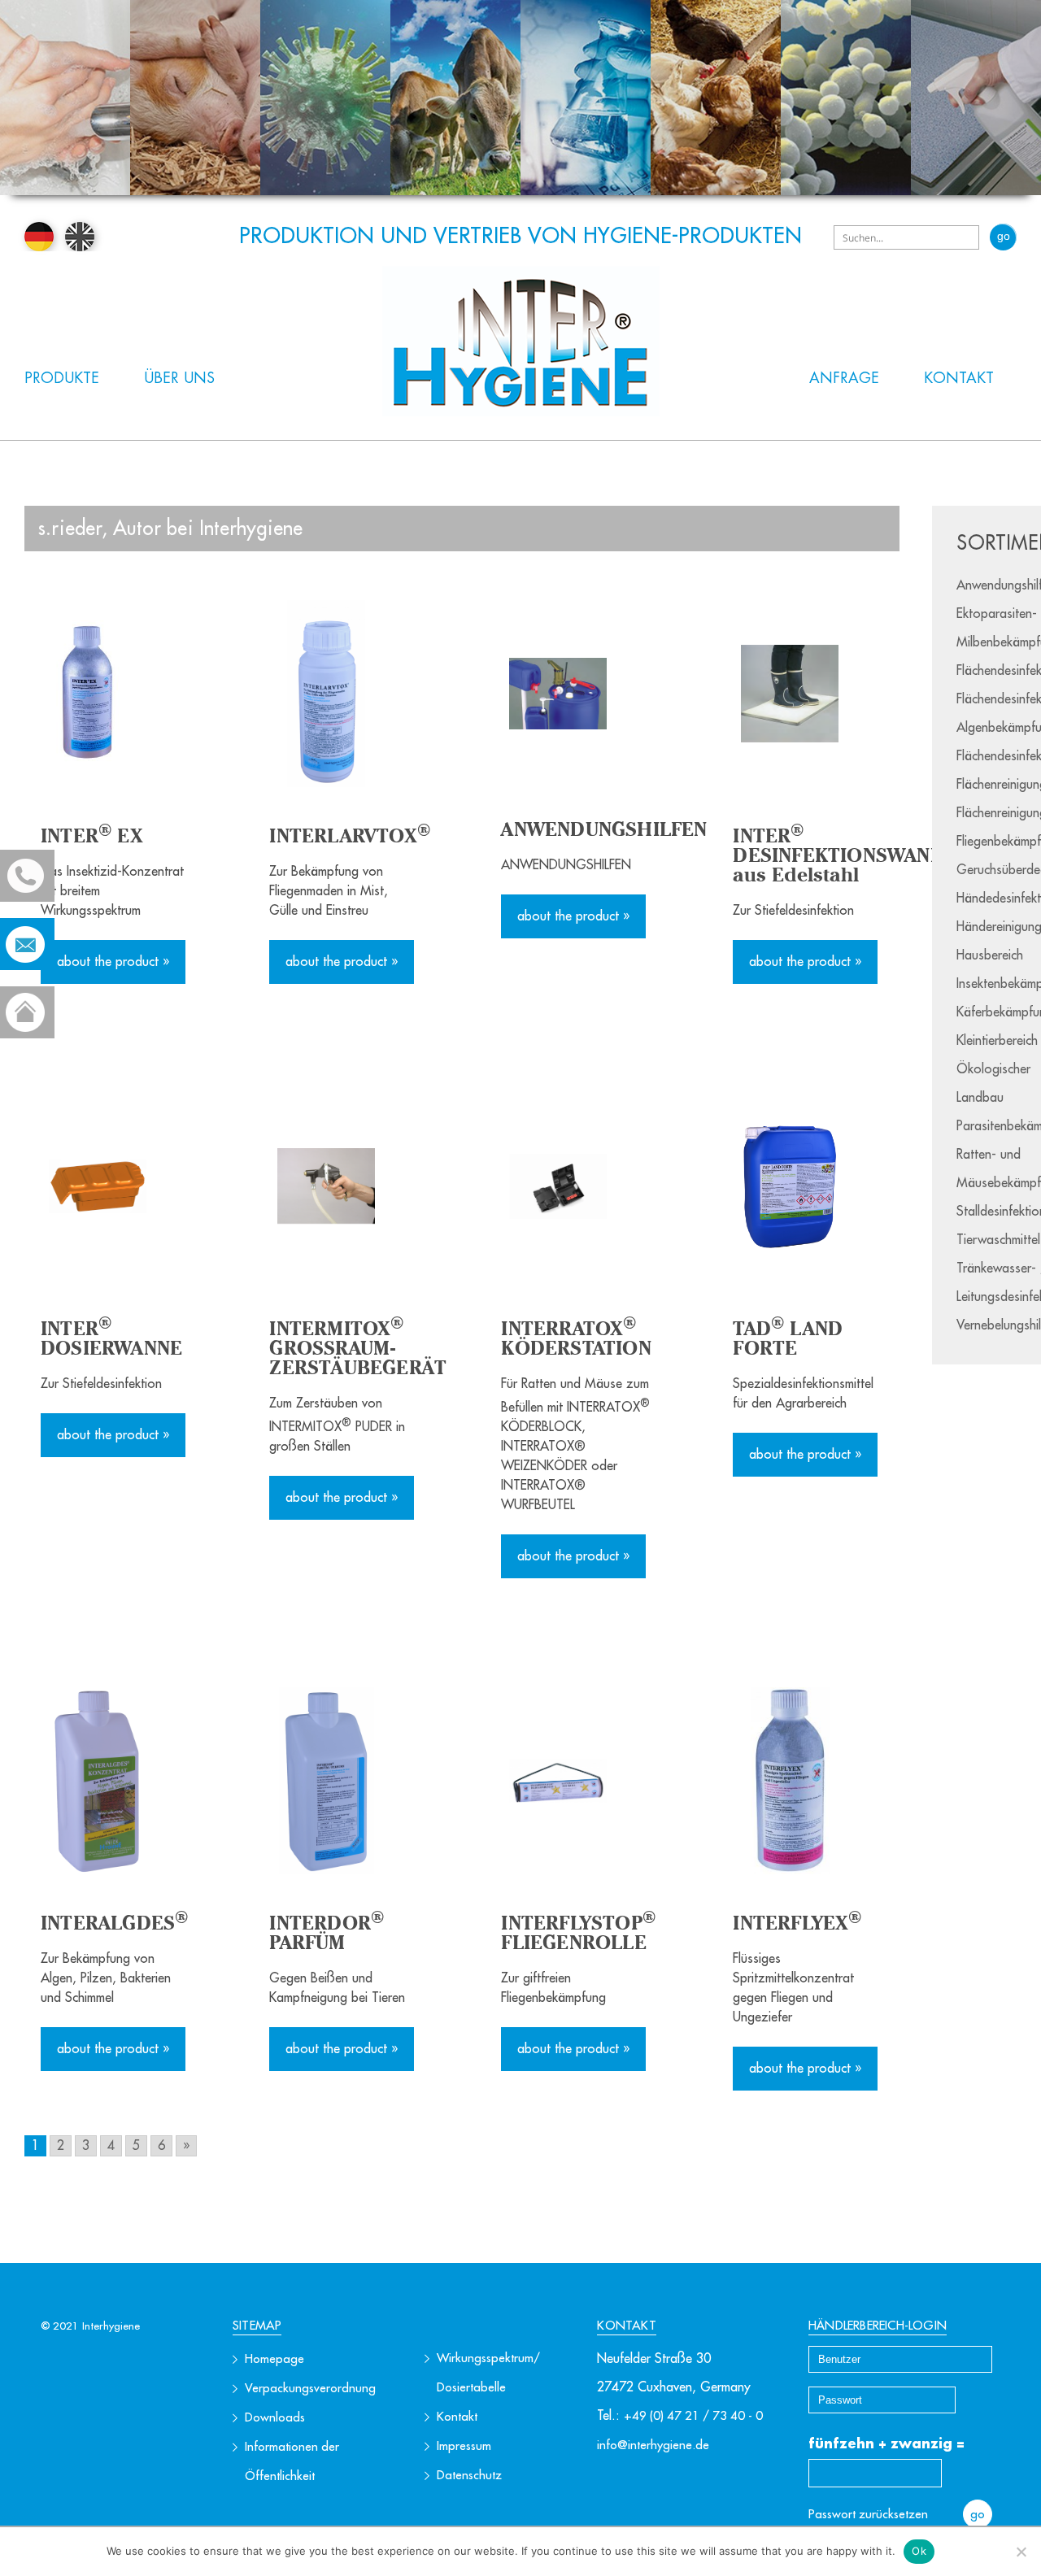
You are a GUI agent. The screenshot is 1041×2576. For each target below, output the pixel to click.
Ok (919, 2551)
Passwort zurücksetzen (868, 2515)
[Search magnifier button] (1003, 237)
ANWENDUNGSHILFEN (604, 829)
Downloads (275, 2418)
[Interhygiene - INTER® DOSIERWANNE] (114, 1186)
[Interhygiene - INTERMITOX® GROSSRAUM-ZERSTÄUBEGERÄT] (344, 1186)
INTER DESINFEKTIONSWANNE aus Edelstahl (844, 855)
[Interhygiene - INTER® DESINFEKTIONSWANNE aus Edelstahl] (808, 694)
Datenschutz (469, 2476)
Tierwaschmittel (998, 1240)
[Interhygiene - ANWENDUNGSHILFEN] (576, 694)
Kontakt (959, 378)
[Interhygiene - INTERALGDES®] (114, 1781)
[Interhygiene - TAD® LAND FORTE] (808, 1186)
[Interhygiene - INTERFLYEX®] (808, 1781)
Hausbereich (990, 955)
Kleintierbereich (997, 1041)
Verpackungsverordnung (310, 2389)
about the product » (113, 962)
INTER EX (92, 835)
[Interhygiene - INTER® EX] (114, 694)
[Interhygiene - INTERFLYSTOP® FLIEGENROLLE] (576, 1781)
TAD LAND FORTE (788, 1338)
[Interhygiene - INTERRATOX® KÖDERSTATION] (576, 1186)
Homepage (274, 2359)
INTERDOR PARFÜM (327, 1932)
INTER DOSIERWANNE (111, 1338)
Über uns (179, 378)
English (80, 237)
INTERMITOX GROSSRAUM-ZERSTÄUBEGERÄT (358, 1348)
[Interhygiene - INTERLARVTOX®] (344, 694)
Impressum (464, 2446)
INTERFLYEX (797, 1923)
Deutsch (39, 237)
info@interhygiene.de (653, 2445)
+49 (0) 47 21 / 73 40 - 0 (693, 2416)
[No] (1021, 2552)
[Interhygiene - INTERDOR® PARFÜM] (344, 1781)
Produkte (62, 378)
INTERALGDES (114, 1923)
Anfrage (844, 378)
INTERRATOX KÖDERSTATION (576, 1338)
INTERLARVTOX (350, 835)
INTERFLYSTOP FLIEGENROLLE (578, 1932)
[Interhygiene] (521, 341)
